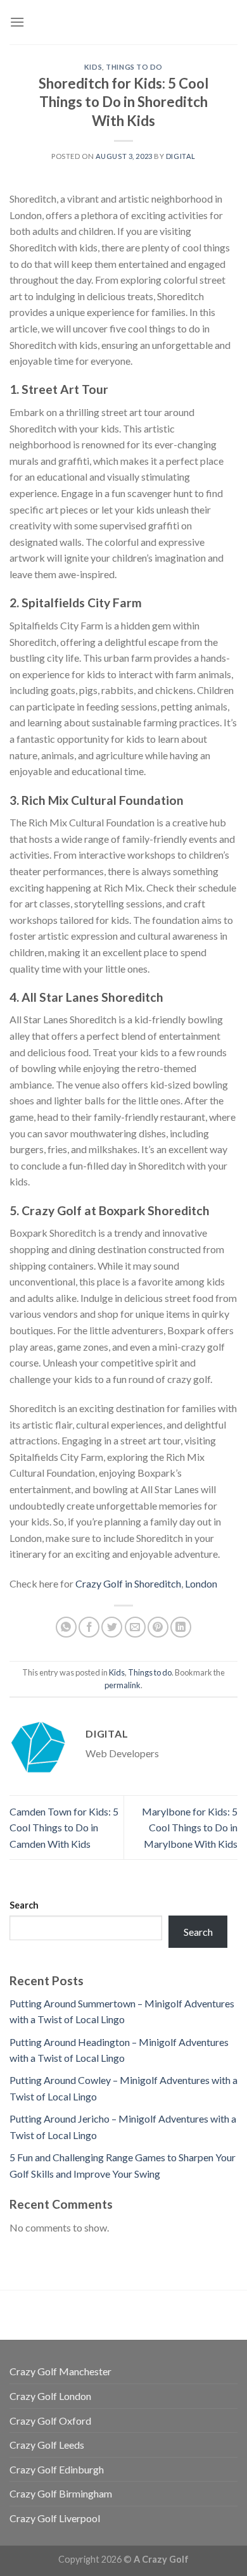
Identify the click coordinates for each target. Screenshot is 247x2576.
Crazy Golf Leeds (47, 2445)
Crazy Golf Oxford (50, 2421)
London (201, 1583)
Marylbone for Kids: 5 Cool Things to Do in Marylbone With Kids (190, 1828)
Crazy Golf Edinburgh (57, 2469)
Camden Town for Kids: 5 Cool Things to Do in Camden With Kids (64, 1828)
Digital (181, 156)
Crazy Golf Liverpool (55, 2518)
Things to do (134, 67)
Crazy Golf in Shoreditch (128, 1583)
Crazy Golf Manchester (60, 2371)
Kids (93, 67)
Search (24, 1905)
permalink (123, 1685)
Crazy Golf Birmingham (61, 2493)
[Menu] (17, 22)
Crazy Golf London (50, 2396)
